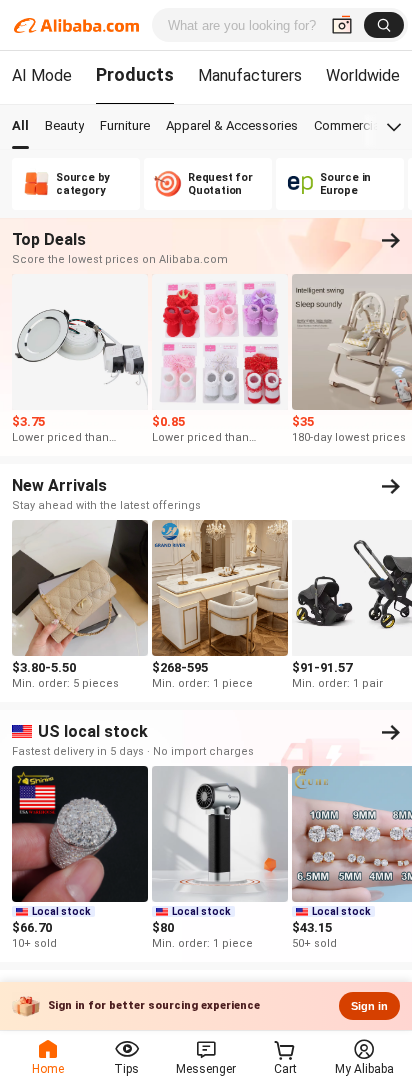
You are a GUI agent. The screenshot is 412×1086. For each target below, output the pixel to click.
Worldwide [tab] (363, 75)
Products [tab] (135, 74)
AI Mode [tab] (42, 75)
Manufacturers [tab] (250, 75)
